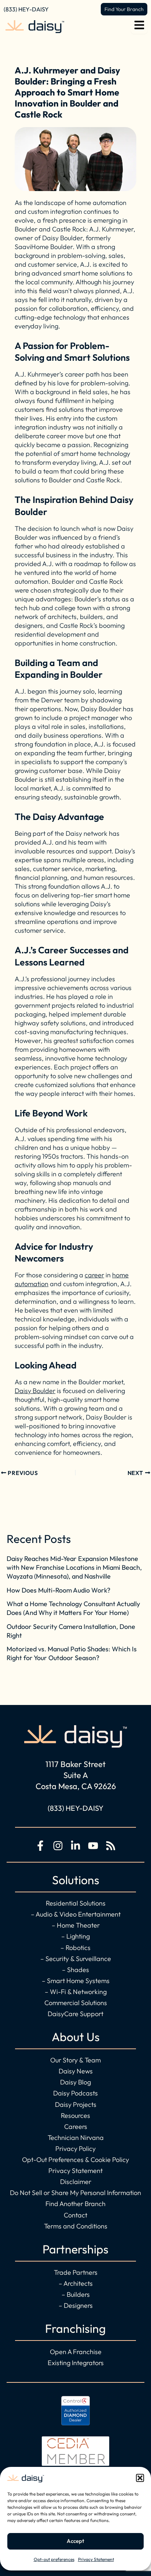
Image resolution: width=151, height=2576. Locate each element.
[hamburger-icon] (139, 27)
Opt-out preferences (54, 2559)
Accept (75, 2541)
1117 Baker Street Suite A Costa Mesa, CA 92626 (76, 1775)
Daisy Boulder (35, 1391)
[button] (140, 2478)
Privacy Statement (96, 2559)
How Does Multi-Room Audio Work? (58, 1590)
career (94, 1275)
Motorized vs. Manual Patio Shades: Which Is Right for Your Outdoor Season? (72, 1653)
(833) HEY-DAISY (26, 9)
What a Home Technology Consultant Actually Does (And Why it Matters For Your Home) (73, 1608)
